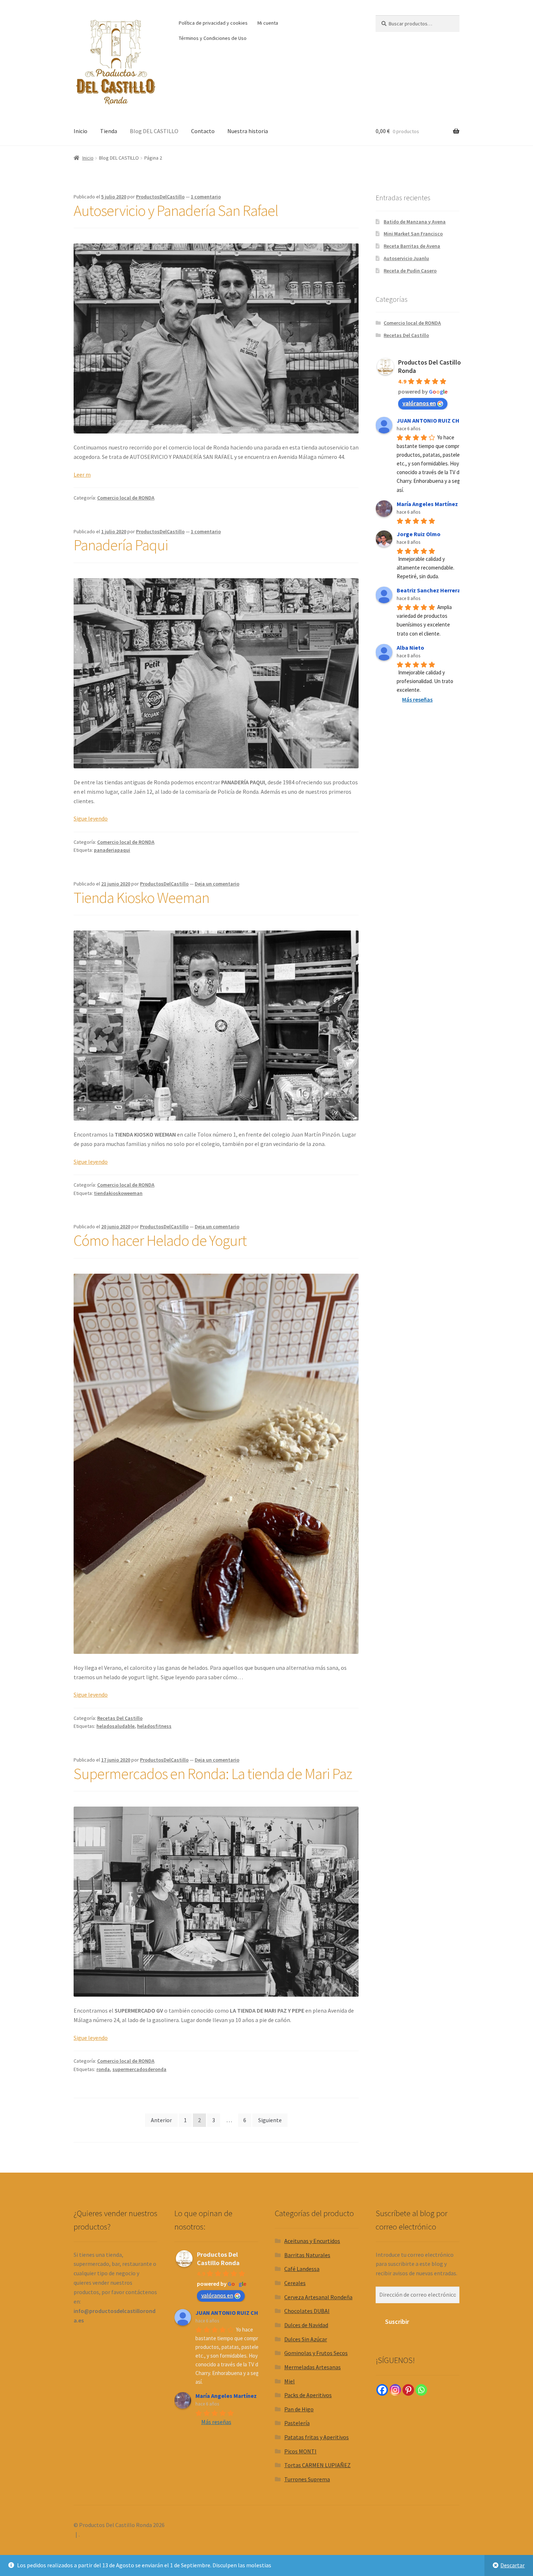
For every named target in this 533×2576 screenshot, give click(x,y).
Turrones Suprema (307, 2479)
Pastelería (297, 2423)
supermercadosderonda (139, 2069)
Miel (290, 2381)
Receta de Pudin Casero (410, 271)
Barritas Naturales (307, 2255)
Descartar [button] (513, 2565)
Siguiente (270, 2120)
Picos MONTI (300, 2451)
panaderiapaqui (112, 850)
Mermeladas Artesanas (313, 2367)
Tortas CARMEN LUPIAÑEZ (317, 2465)
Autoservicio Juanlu (406, 258)
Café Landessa (302, 2269)
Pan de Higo (299, 2409)
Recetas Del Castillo (120, 1718)
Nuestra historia (248, 131)
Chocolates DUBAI (307, 2311)
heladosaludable (115, 1726)
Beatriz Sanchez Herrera (429, 590)
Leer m (82, 474)
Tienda (109, 131)
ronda (103, 2069)
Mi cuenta (268, 23)
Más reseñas (417, 699)
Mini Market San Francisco (413, 234)
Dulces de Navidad (306, 2325)
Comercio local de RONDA (126, 498)
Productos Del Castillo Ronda (218, 2259)
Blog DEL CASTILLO (154, 131)
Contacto (203, 131)
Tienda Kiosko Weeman (141, 897)
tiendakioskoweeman (118, 1193)
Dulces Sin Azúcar (306, 2339)
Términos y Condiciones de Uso (213, 38)
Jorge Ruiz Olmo (419, 534)
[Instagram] (395, 2390)
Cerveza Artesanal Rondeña (318, 2297)
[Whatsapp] (421, 2390)
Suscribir (397, 2322)
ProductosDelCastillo (160, 197)
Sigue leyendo (91, 818)
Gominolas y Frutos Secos (316, 2353)
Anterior (161, 2120)
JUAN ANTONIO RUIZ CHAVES (435, 420)
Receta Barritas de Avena (412, 246)
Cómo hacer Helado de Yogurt (160, 1240)
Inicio (80, 131)
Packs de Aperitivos (308, 2395)
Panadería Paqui (121, 545)
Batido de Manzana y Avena (415, 222)
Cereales (295, 2283)
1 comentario (206, 197)
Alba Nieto (410, 648)
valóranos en (419, 403)
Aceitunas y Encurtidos (312, 2241)
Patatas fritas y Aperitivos (317, 2437)
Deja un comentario (217, 884)
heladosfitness (154, 1726)
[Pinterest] (408, 2390)
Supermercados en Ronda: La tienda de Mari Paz (213, 1774)
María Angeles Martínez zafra (435, 504)
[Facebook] (382, 2390)
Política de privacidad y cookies (213, 23)
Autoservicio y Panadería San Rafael (176, 210)
